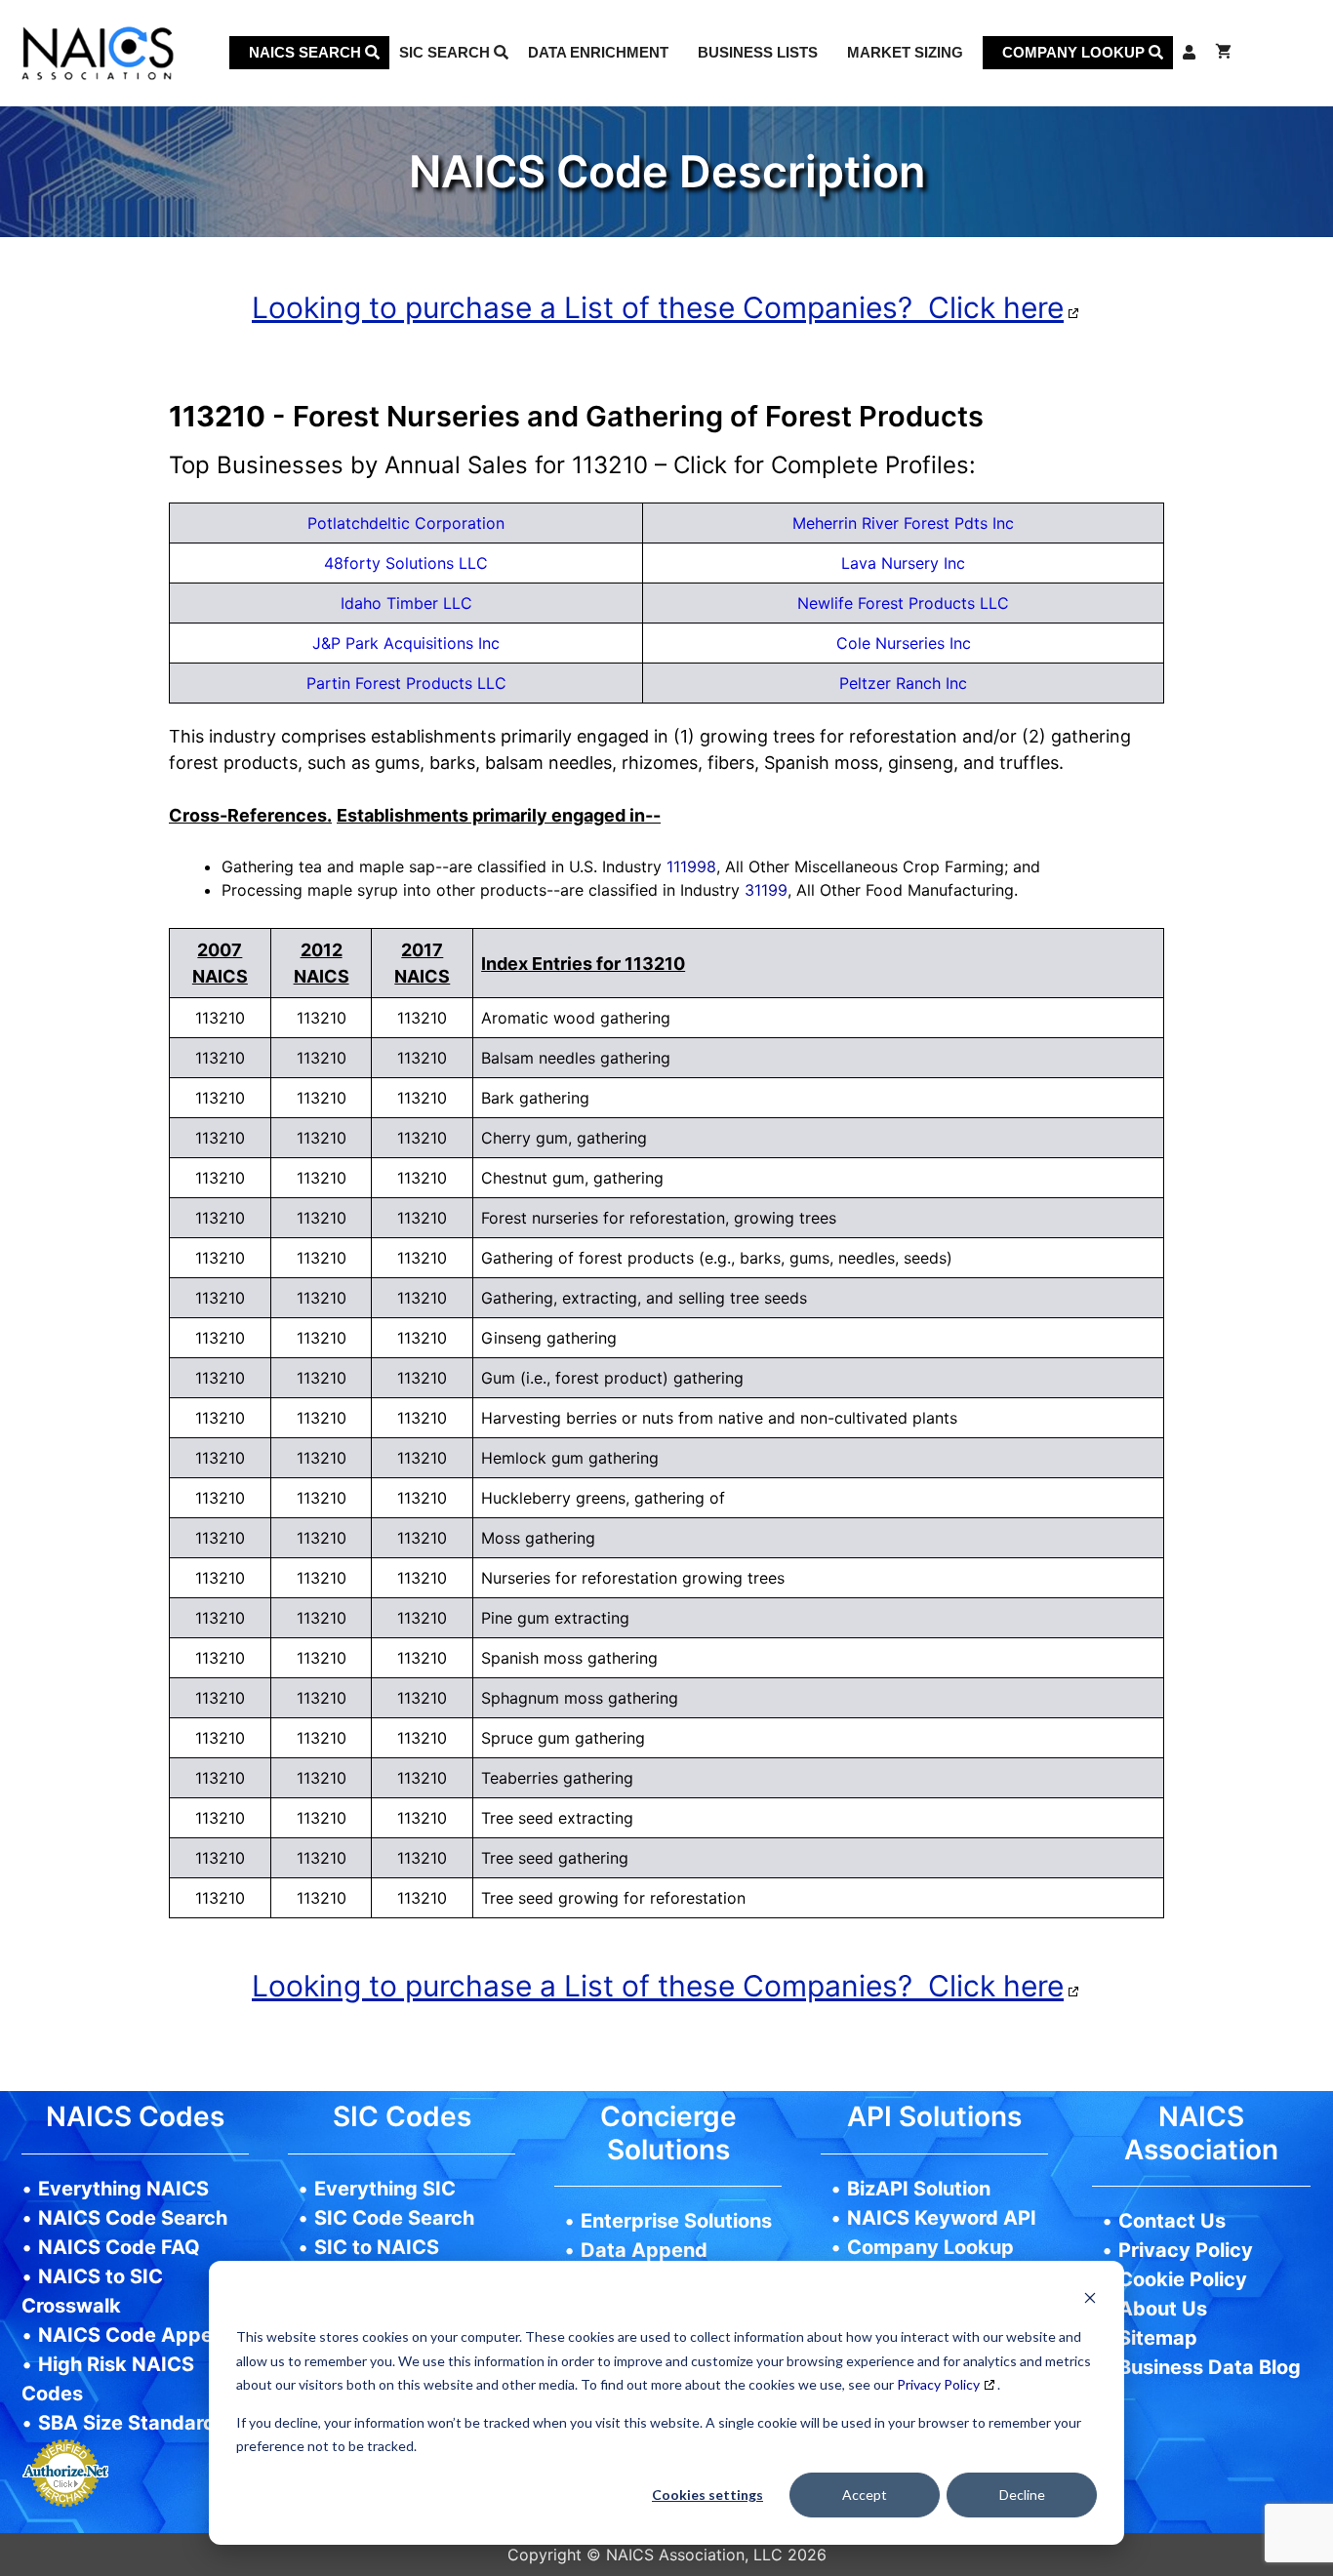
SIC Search (446, 52)
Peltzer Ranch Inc (903, 683)
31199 (766, 890)
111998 (691, 866)
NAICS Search (307, 52)
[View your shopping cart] (1223, 53)
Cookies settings (707, 2495)
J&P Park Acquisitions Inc (406, 643)
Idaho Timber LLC (406, 603)
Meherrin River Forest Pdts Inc (903, 523)
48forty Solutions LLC (406, 563)
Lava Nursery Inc (903, 563)
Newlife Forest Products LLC (903, 603)
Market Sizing (905, 52)
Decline (1022, 2495)
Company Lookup (1075, 52)
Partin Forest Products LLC (406, 683)
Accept (865, 2495)
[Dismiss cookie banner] (1090, 2300)
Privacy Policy (938, 2384)
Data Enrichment (598, 52)
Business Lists (758, 52)
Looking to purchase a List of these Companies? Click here (658, 307)
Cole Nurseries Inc (904, 643)
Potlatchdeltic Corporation (406, 523)
